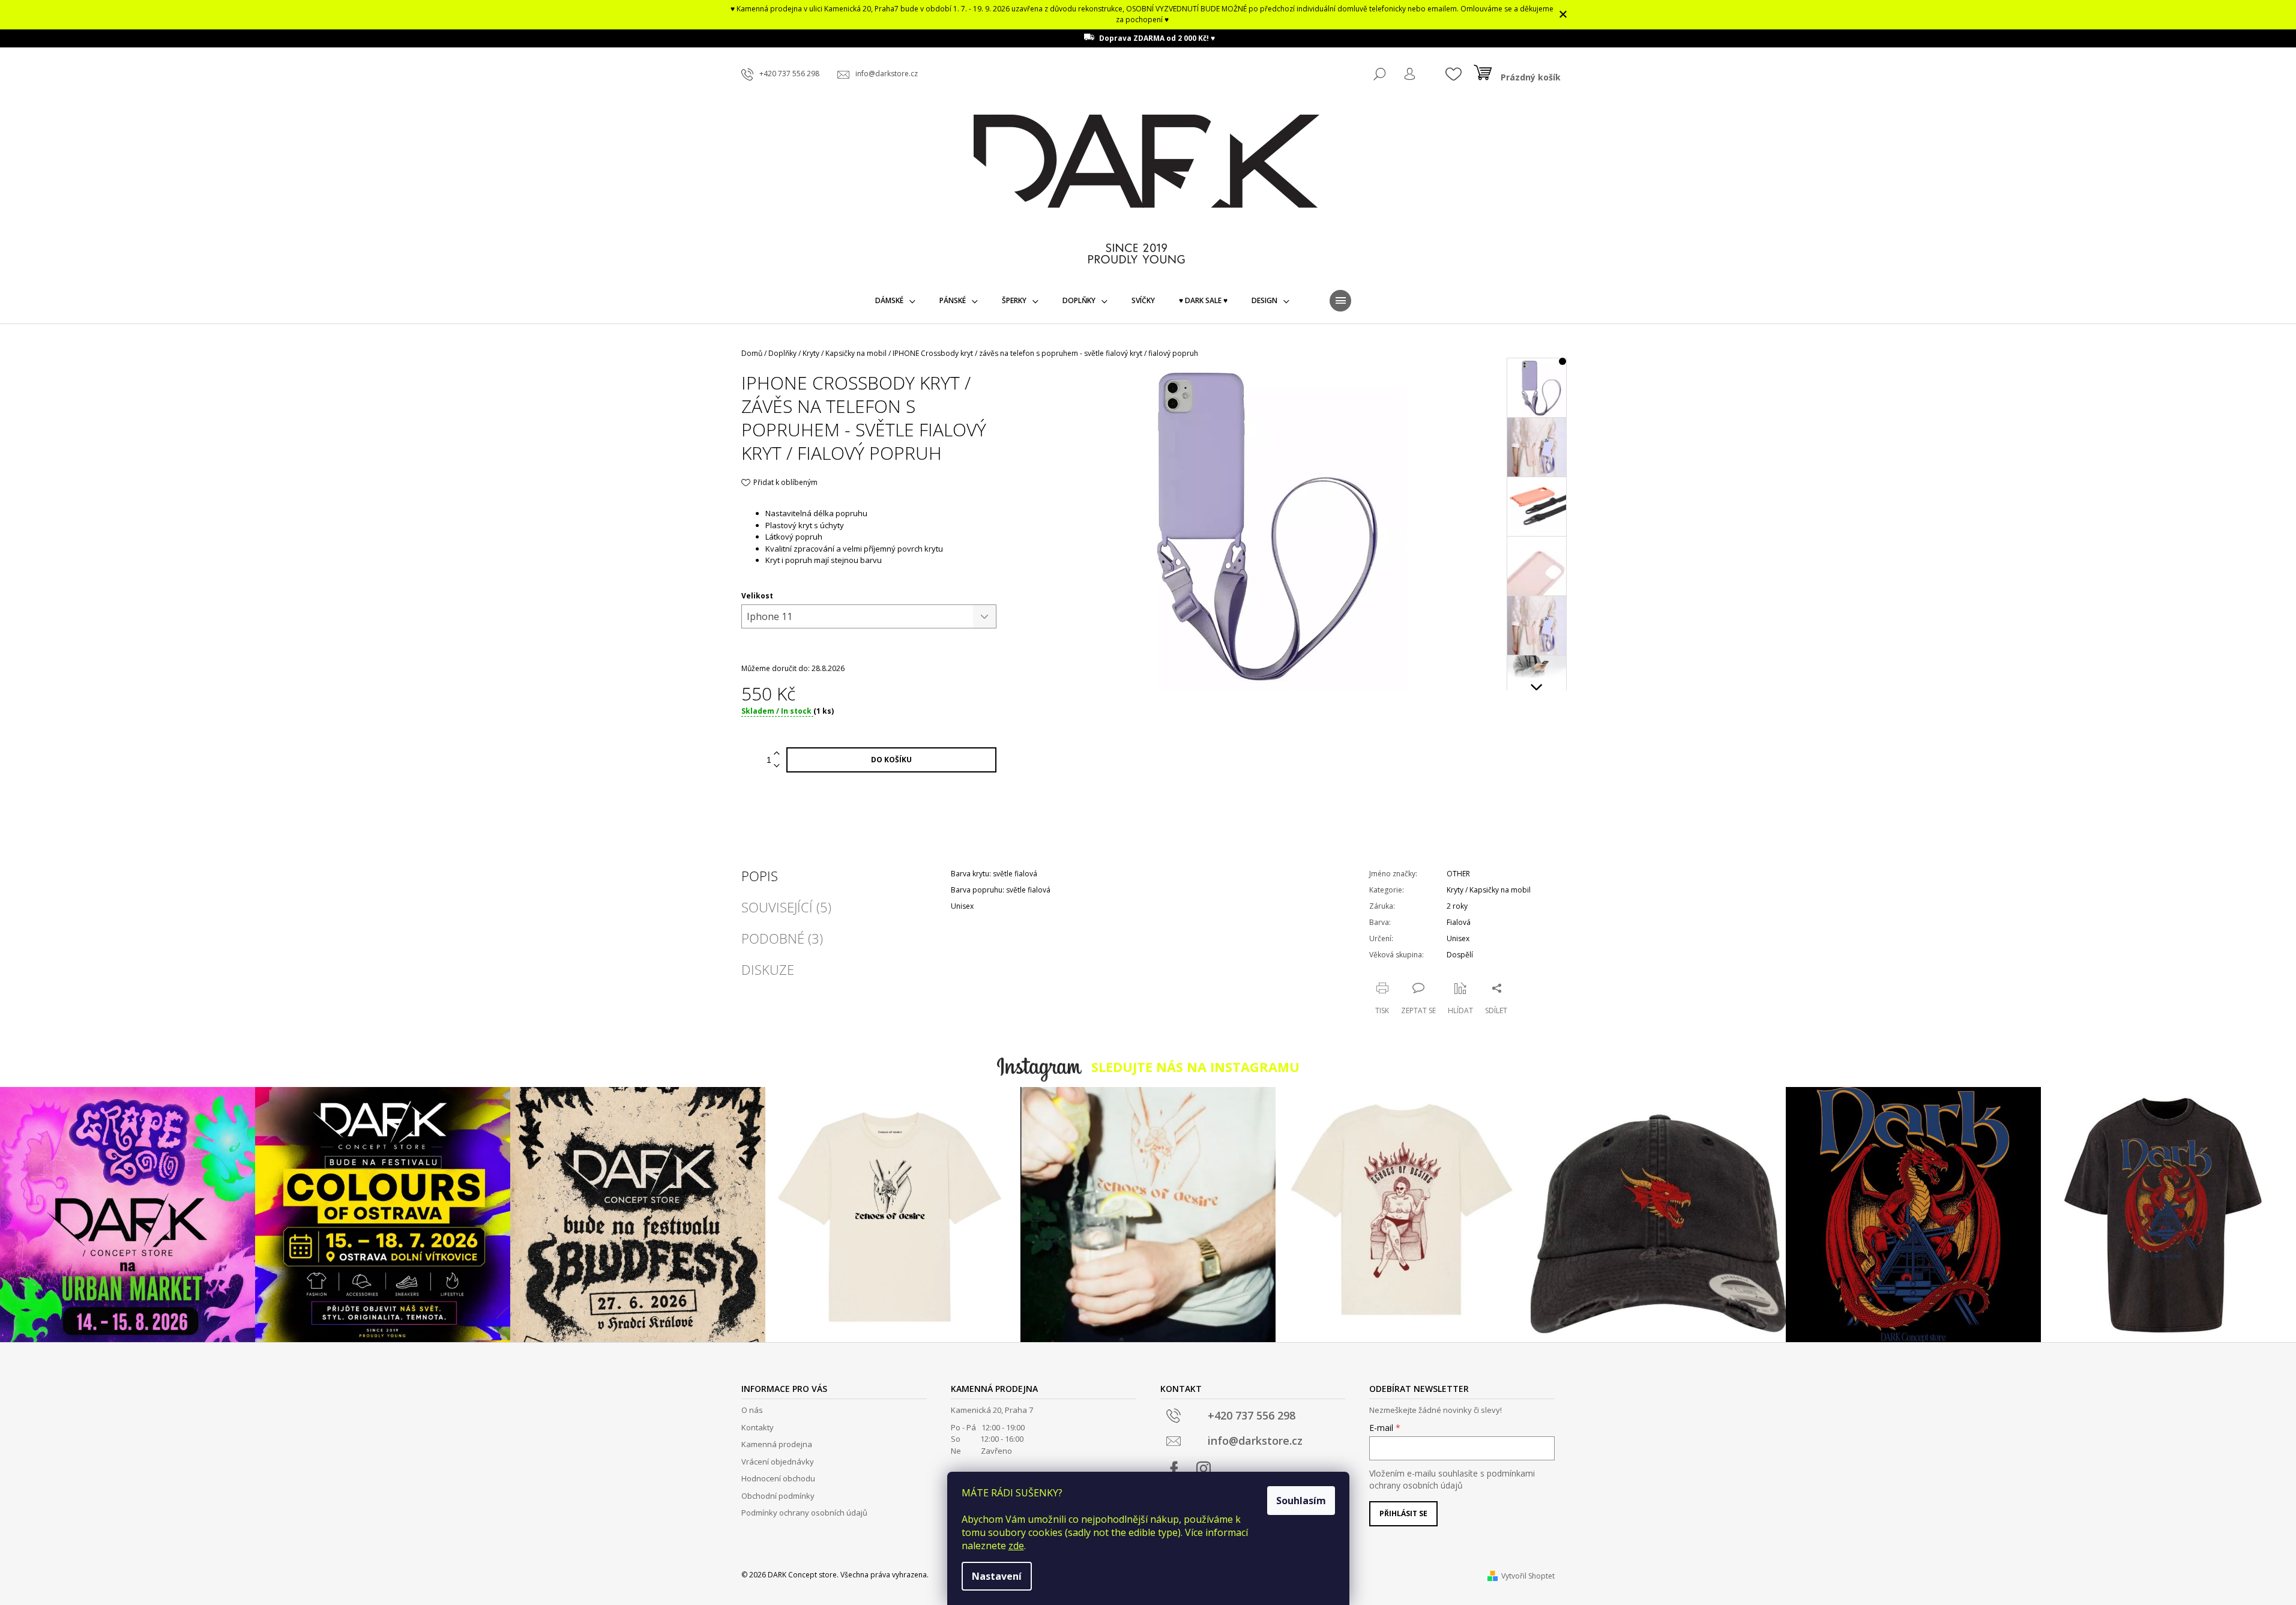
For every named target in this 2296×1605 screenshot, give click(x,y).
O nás (752, 1410)
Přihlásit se (1403, 1513)
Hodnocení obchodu (778, 1478)
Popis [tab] (760, 876)
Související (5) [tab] (786, 907)
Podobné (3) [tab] (782, 938)
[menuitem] (895, 301)
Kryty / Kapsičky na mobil (1489, 890)
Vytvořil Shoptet (1528, 1576)
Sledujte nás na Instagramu (1195, 1067)
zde (1016, 1546)
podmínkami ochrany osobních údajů (1452, 1479)
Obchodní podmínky (778, 1496)
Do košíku (891, 760)
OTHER (1458, 874)
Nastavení (997, 1576)
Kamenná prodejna (777, 1444)
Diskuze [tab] (768, 969)
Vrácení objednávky (778, 1462)
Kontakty (758, 1427)
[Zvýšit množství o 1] (777, 754)
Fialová (1459, 922)
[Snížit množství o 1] (777, 766)
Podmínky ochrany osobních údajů (804, 1513)
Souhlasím (1301, 1501)
